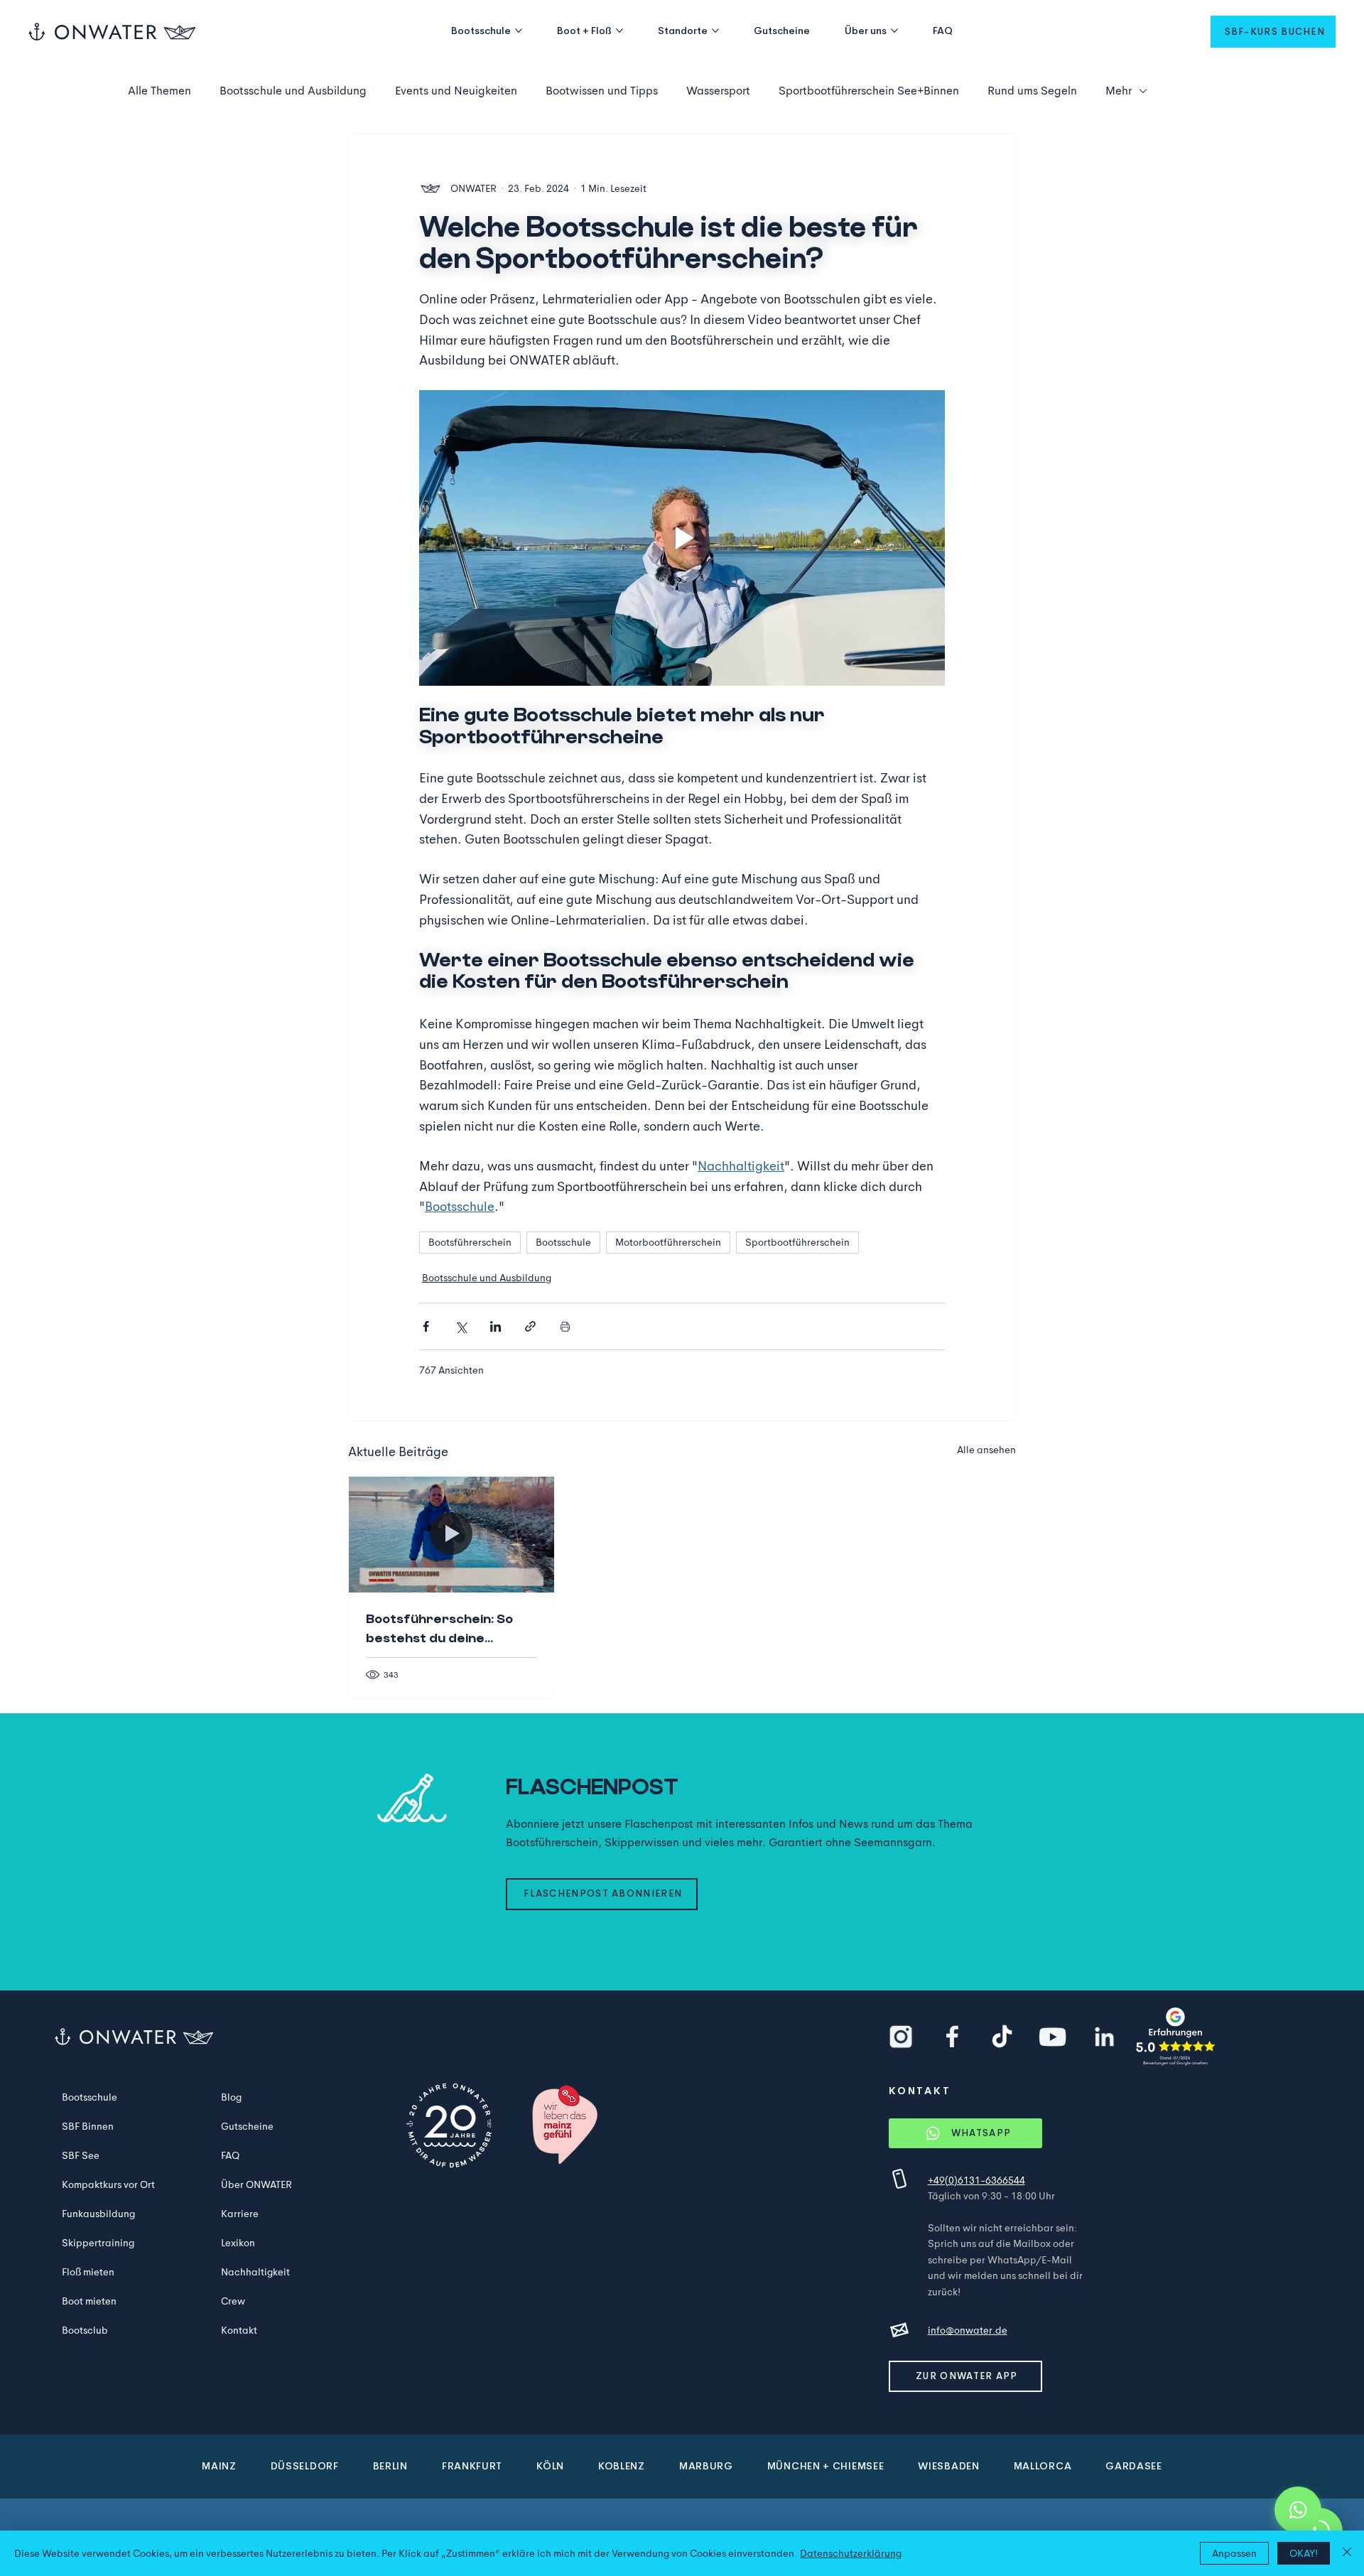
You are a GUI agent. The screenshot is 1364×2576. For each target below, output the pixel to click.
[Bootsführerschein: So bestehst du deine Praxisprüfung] (451, 1534)
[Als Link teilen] (530, 1326)
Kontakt (239, 2330)
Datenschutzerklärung (851, 2553)
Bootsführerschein (470, 1242)
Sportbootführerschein (797, 1242)
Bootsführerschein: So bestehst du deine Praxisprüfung (439, 1629)
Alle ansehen (986, 1450)
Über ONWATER (256, 2184)
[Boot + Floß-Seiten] (619, 31)
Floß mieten (88, 2272)
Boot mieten (89, 2301)
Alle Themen (159, 91)
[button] (1273, 32)
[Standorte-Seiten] (715, 31)
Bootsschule (563, 1242)
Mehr (1119, 91)
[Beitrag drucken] (565, 1326)
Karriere (240, 2214)
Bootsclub (85, 2330)
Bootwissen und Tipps (602, 91)
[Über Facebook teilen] (426, 1326)
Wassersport (718, 91)
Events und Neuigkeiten (456, 91)
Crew (233, 2301)
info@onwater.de (968, 2330)
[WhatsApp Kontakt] (1298, 2510)
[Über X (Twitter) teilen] (461, 1326)
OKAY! (1304, 2553)
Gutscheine (247, 2126)
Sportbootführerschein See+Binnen (869, 91)
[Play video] (682, 538)
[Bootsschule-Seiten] (519, 31)
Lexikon (238, 2243)
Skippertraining (98, 2243)
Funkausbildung (98, 2214)
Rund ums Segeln (1032, 91)
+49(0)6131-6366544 (976, 2180)
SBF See (81, 2155)
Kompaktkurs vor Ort (108, 2184)
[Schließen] (1347, 2553)
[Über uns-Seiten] (894, 31)
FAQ (230, 2155)
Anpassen (1234, 2553)
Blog (231, 2097)
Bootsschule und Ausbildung (293, 91)
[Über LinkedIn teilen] (496, 1326)
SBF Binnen (88, 2126)
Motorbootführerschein (668, 1242)
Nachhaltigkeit (255, 2272)
